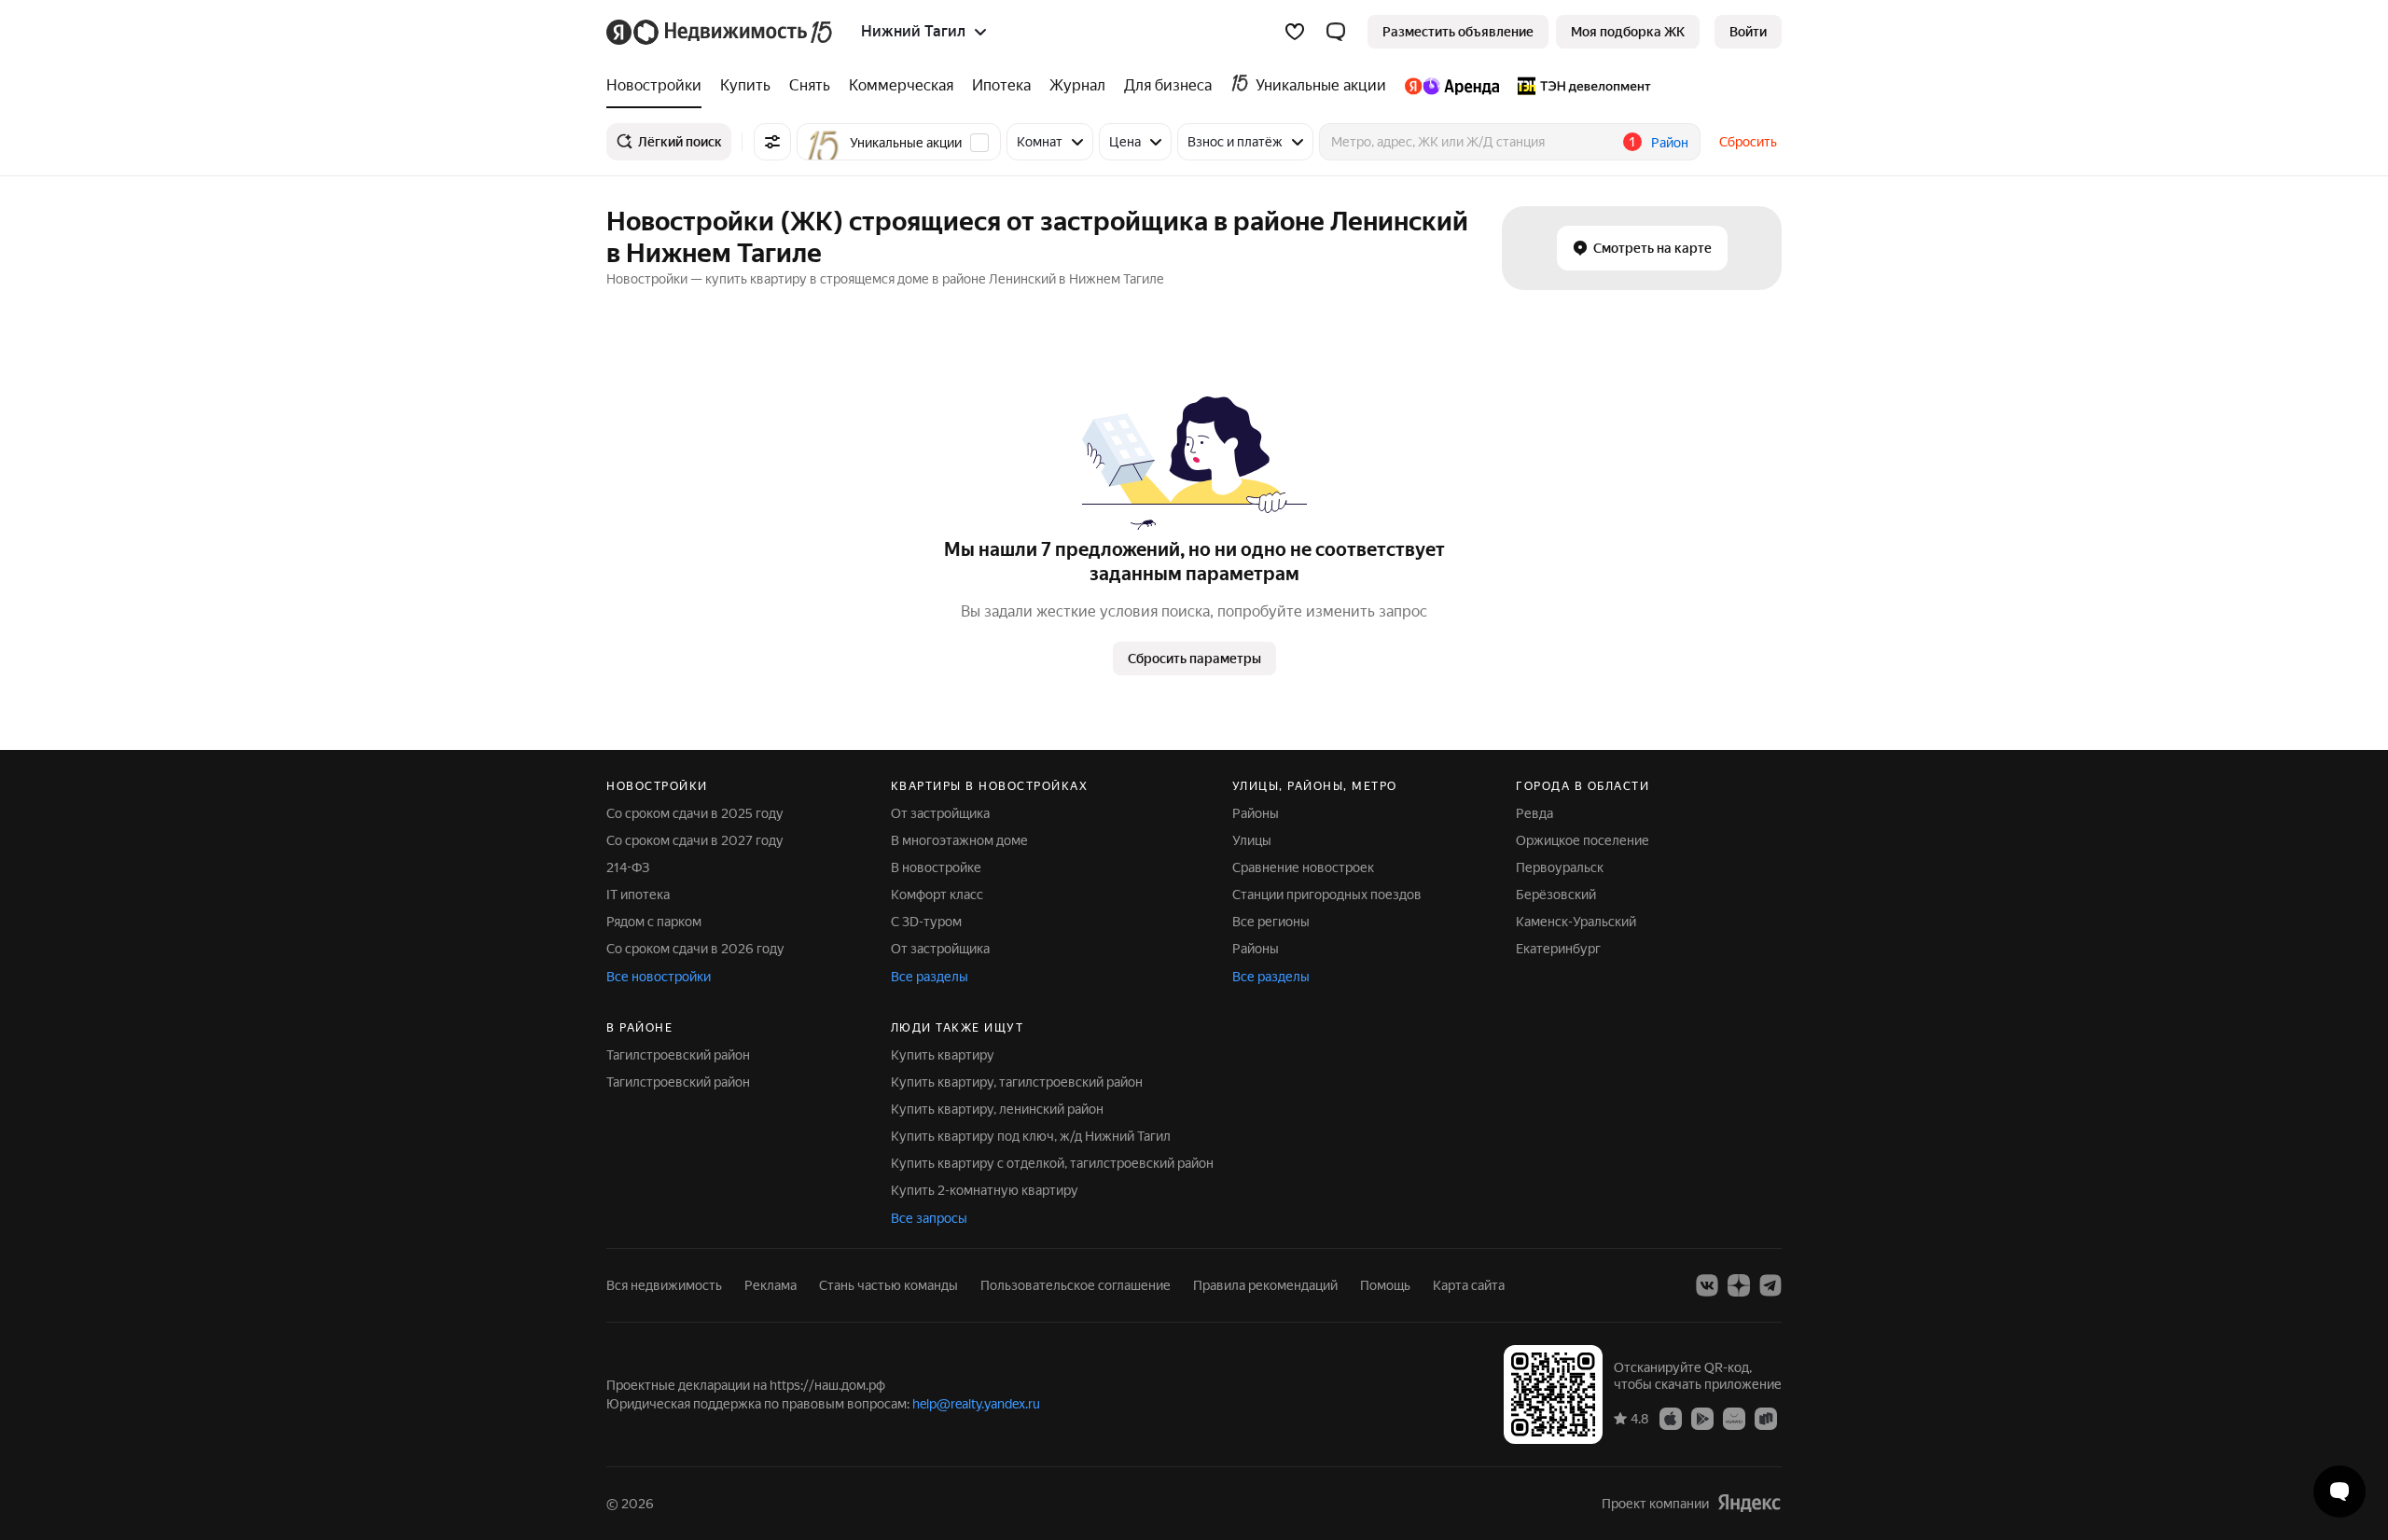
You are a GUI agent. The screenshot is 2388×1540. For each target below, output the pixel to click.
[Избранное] (1295, 32)
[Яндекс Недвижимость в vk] (1707, 1285)
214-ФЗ (628, 867)
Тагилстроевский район (678, 1055)
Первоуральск (1560, 867)
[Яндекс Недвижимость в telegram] (1770, 1285)
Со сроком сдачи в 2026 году (695, 949)
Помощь (1385, 1285)
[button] (1336, 32)
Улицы (1252, 840)
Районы (1256, 813)
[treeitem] (659, 86)
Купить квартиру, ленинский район (997, 1109)
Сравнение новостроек (1303, 867)
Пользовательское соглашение (1076, 1285)
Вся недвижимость (664, 1285)
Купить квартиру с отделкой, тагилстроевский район (1052, 1163)
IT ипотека (638, 895)
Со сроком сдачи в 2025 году (695, 813)
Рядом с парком (654, 922)
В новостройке (936, 867)
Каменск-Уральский (1576, 922)
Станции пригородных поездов (1327, 895)
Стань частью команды (889, 1285)
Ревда (1534, 813)
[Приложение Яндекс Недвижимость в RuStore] (1766, 1418)
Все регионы (1271, 922)
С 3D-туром (926, 922)
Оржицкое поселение (1583, 840)
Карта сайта (1469, 1285)
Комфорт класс (937, 895)
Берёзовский (1556, 895)
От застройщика (940, 813)
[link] (1748, 32)
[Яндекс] (1749, 1503)
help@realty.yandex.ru (976, 1404)
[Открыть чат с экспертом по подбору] (2339, 1491)
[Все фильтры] (772, 142)
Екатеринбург (1558, 949)
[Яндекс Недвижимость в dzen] (1739, 1285)
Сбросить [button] (1748, 142)
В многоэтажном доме (959, 840)
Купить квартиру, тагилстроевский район (1017, 1082)
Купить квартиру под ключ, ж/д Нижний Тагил (1031, 1136)
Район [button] (1670, 143)
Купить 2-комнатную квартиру (985, 1190)
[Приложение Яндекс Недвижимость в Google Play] (1702, 1418)
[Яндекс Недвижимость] (721, 32)
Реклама (771, 1285)
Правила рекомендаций (1265, 1285)
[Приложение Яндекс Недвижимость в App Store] (1671, 1418)
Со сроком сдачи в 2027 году (695, 840)
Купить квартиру (943, 1055)
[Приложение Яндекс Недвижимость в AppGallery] (1734, 1418)
